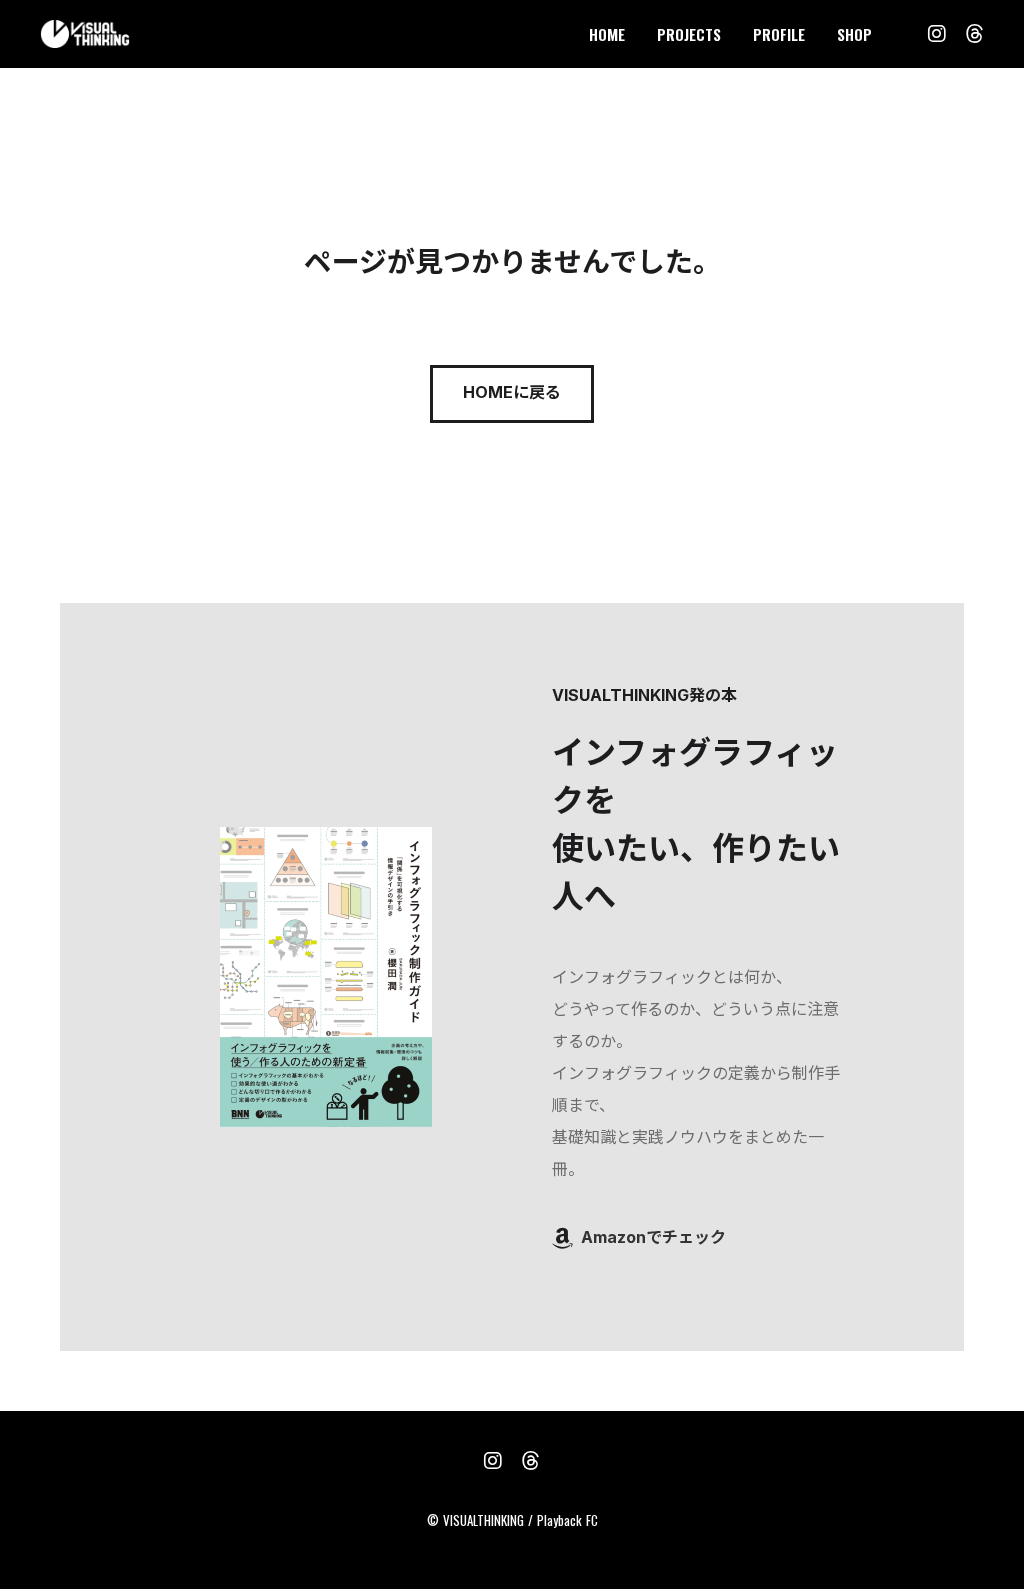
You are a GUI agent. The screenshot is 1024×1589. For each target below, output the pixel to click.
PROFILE (779, 34)
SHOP (854, 34)
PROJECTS (689, 34)
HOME (607, 34)
